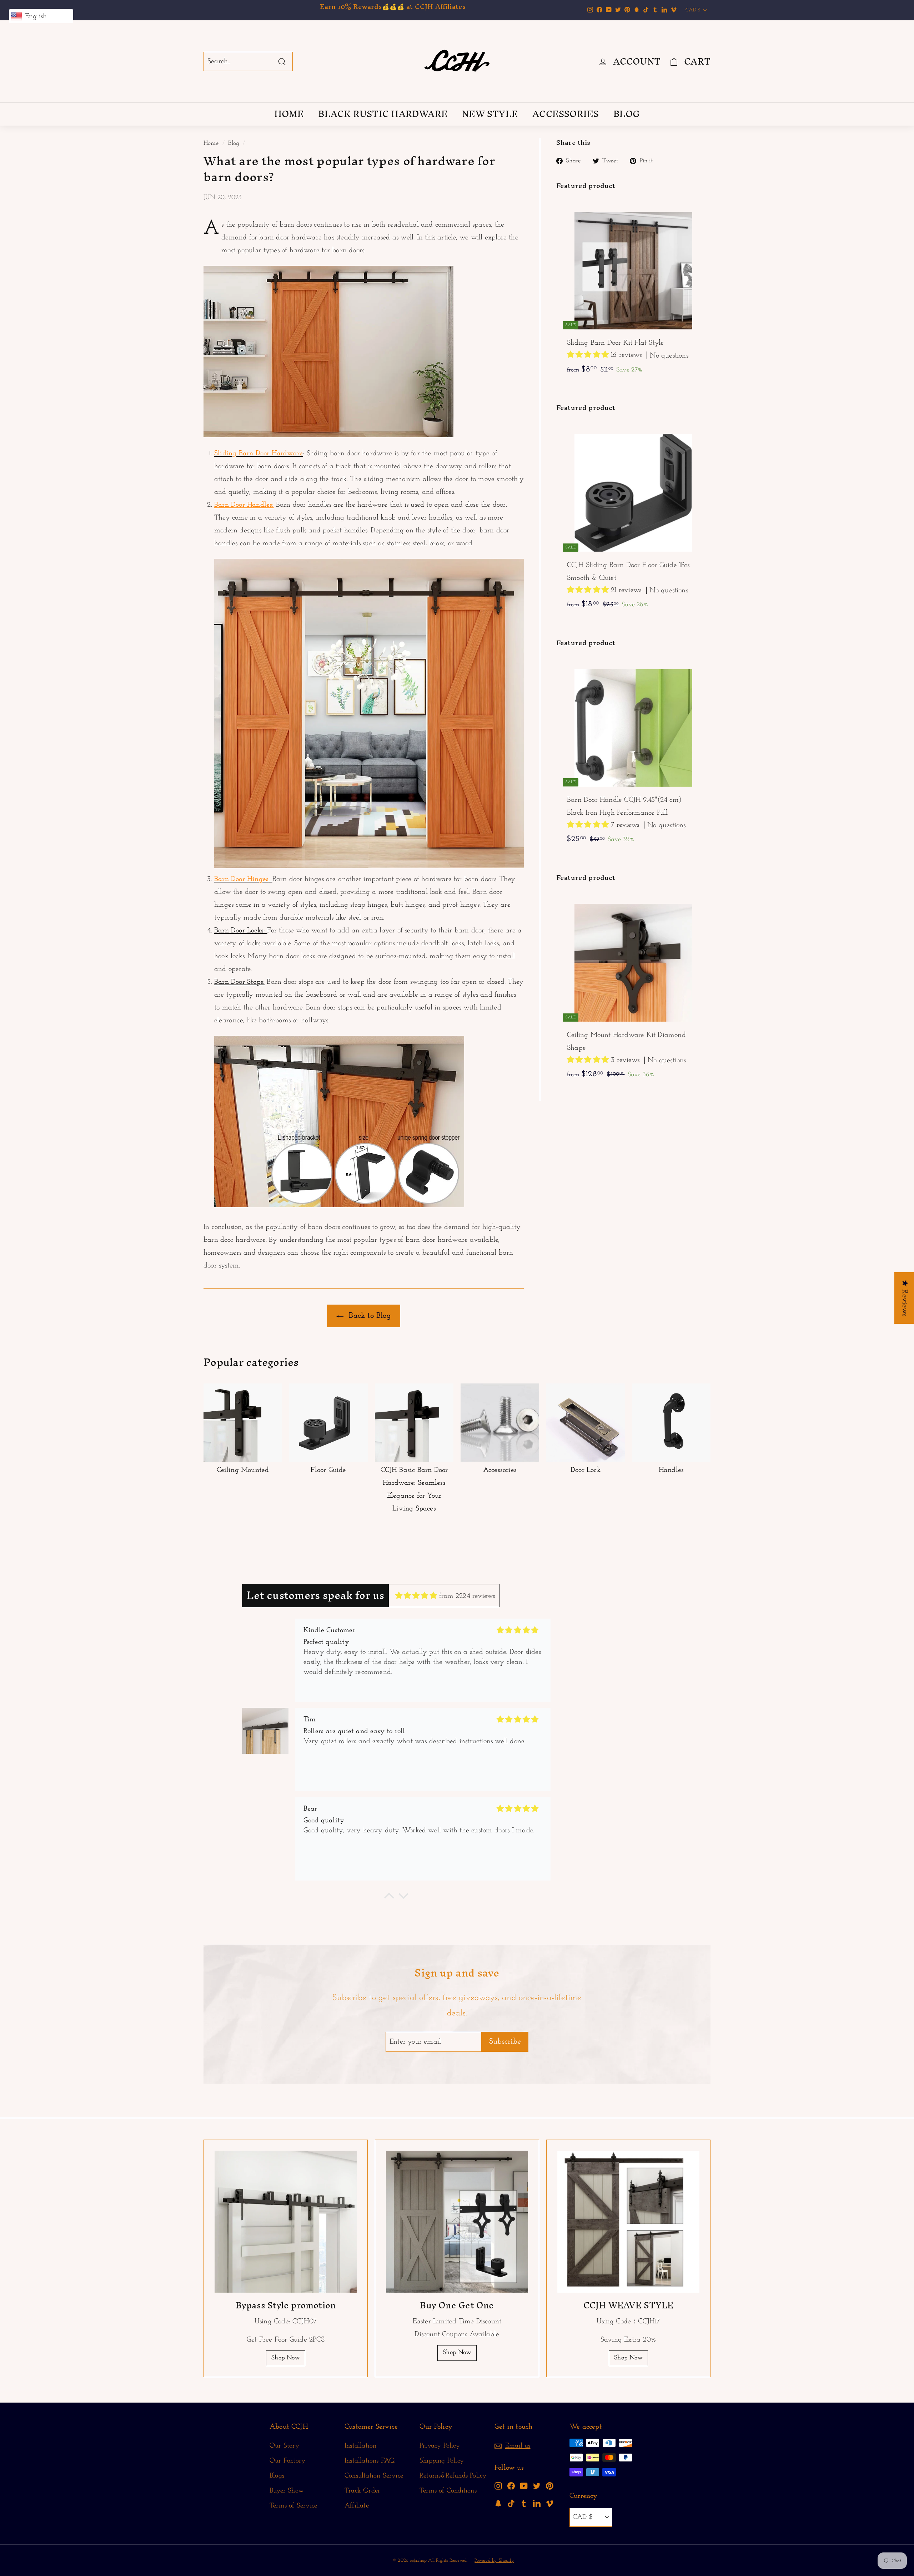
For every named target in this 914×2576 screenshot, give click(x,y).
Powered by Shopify (494, 2560)
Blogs (277, 2476)
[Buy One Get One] (457, 2222)
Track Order (362, 2491)
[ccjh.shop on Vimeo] (550, 2503)
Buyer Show (287, 2491)
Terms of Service (293, 2506)
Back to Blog (369, 1316)
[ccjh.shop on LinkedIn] (537, 2503)
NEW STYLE (490, 114)
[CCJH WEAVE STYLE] (628, 2222)
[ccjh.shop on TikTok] (511, 2503)
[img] (416, 1596)
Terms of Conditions (448, 2491)
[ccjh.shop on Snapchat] (498, 2503)
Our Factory (287, 2461)
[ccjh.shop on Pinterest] (550, 2486)
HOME (289, 114)
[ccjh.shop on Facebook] (511, 2486)
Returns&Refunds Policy (453, 2476)
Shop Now (286, 2358)
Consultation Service (374, 2476)
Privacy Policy (440, 2446)
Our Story (284, 2446)
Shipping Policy (442, 2461)
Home (211, 143)
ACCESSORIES (566, 114)
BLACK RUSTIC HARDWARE (383, 114)
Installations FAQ (370, 2461)
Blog (234, 143)
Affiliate (357, 2506)
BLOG (627, 114)
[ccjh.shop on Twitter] (537, 2486)
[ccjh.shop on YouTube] (524, 2486)
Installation (360, 2446)
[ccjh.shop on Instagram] (498, 2486)
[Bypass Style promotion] (286, 2222)
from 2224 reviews (467, 1596)
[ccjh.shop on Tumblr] (524, 2503)
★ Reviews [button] (905, 1298)
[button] (589, 355)
